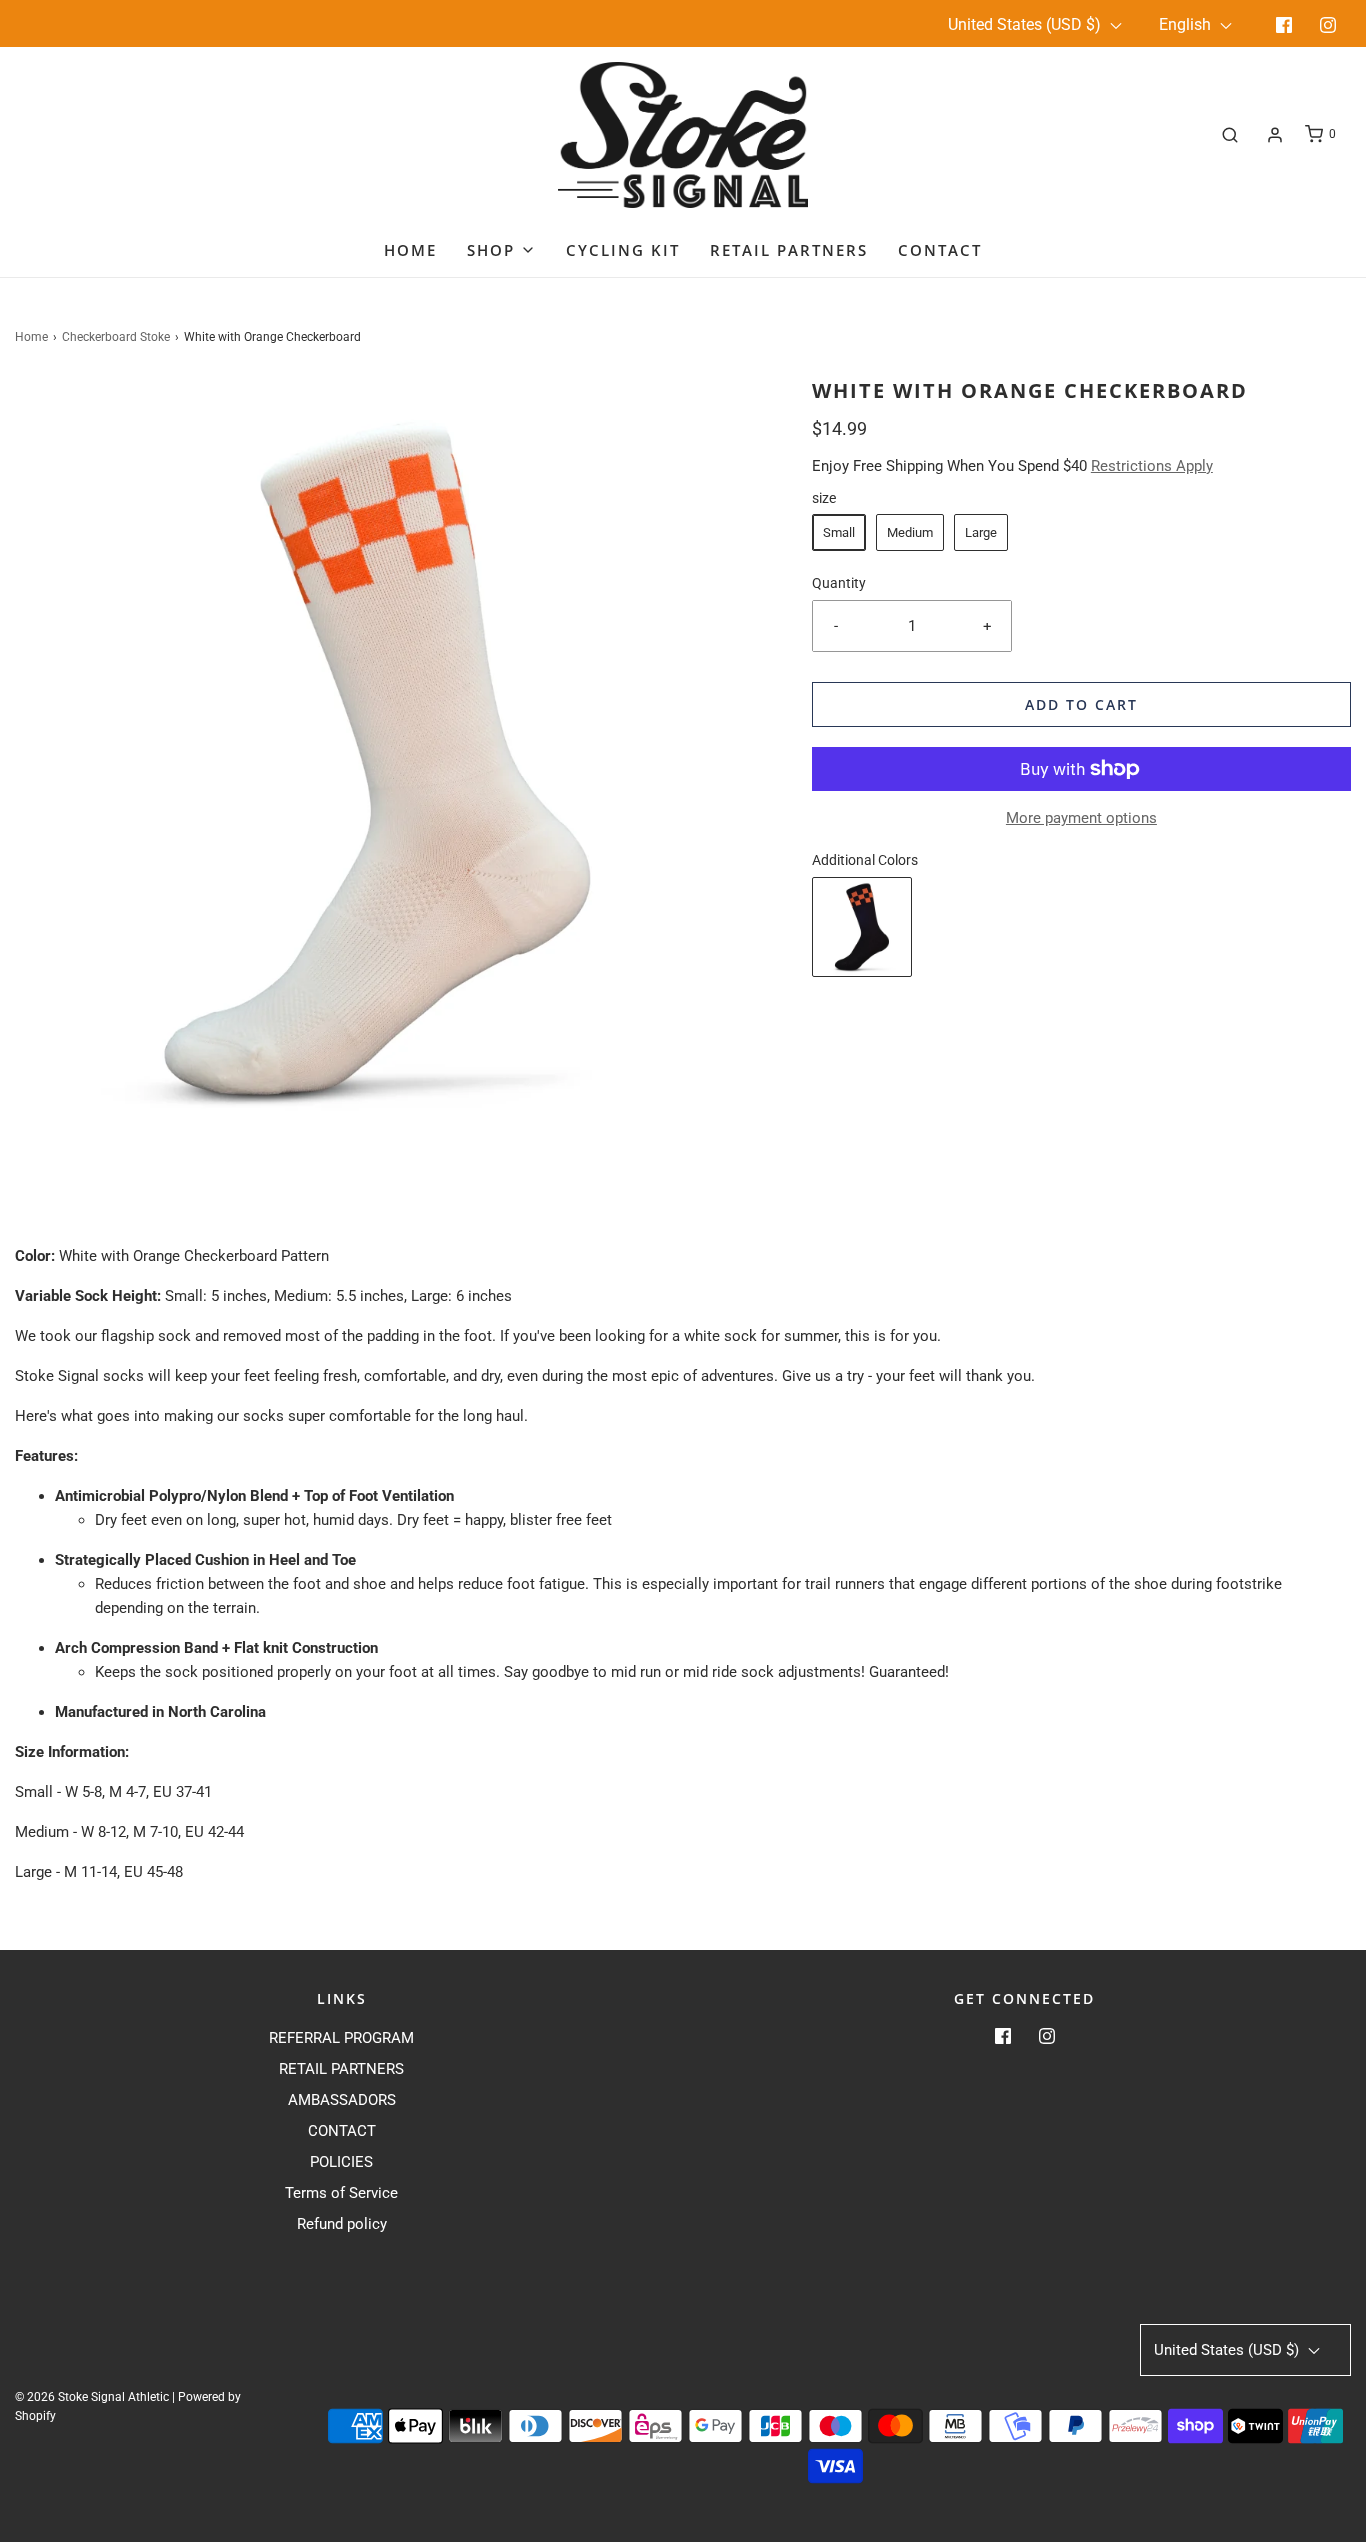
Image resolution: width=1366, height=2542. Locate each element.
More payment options (1081, 818)
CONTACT (342, 2131)
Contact (940, 250)
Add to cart (1081, 704)
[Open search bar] (1230, 134)
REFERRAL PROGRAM (341, 2038)
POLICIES (341, 2162)
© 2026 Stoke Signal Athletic (92, 2397)
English (1187, 24)
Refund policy (342, 2224)
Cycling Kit (623, 250)
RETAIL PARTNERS (341, 2069)
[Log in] (1275, 135)
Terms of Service (341, 2193)
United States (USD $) (1026, 24)
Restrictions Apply (1152, 466)
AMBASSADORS (342, 2100)
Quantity (839, 583)
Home (410, 250)
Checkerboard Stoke (116, 337)
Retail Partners (789, 250)
